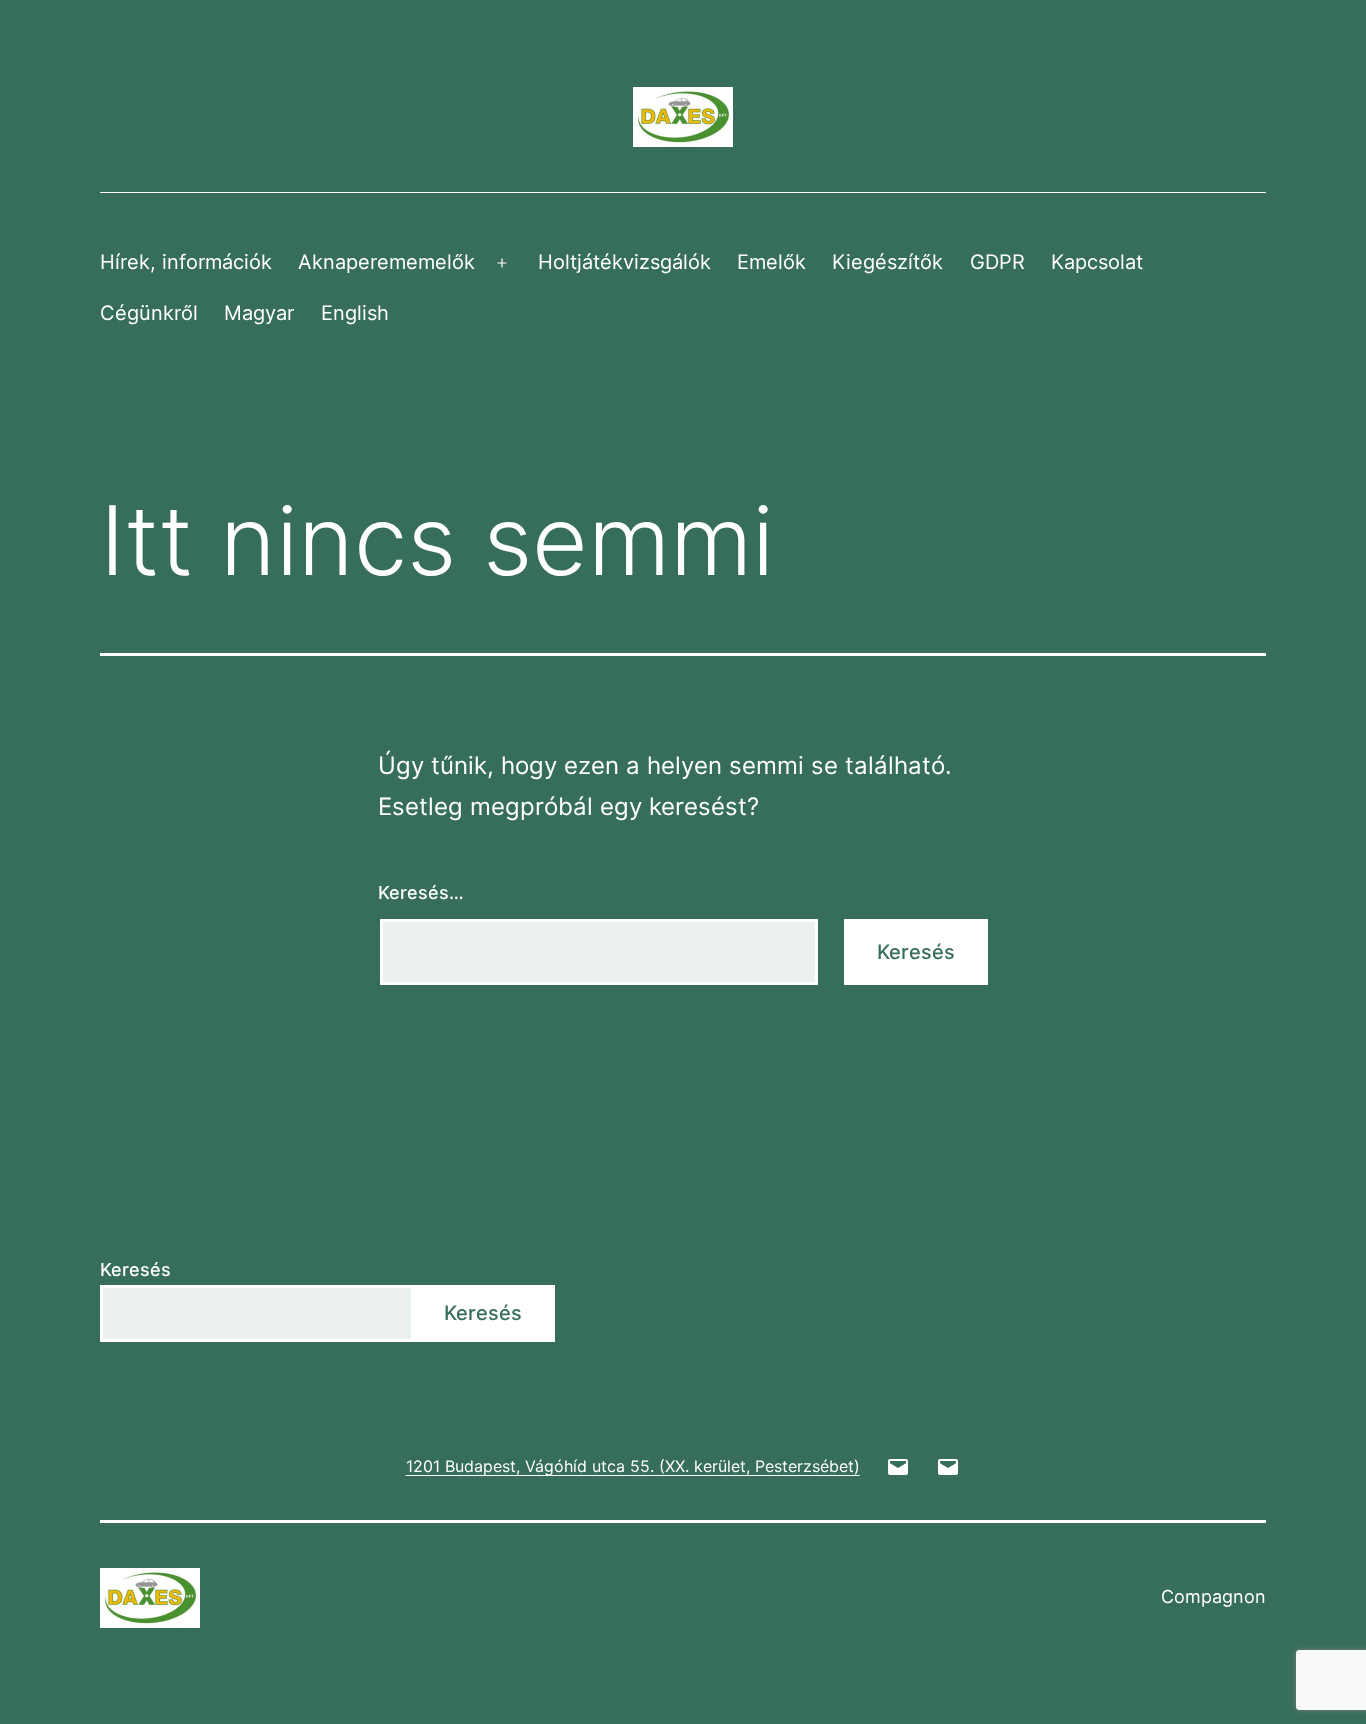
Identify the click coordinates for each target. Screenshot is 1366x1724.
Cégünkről (149, 313)
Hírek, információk (186, 262)
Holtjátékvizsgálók (624, 262)
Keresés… (421, 892)
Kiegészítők (887, 262)
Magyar (259, 313)
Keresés (135, 1269)
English (355, 313)
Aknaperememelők (386, 262)
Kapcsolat (1097, 262)
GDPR (997, 262)
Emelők (771, 262)
